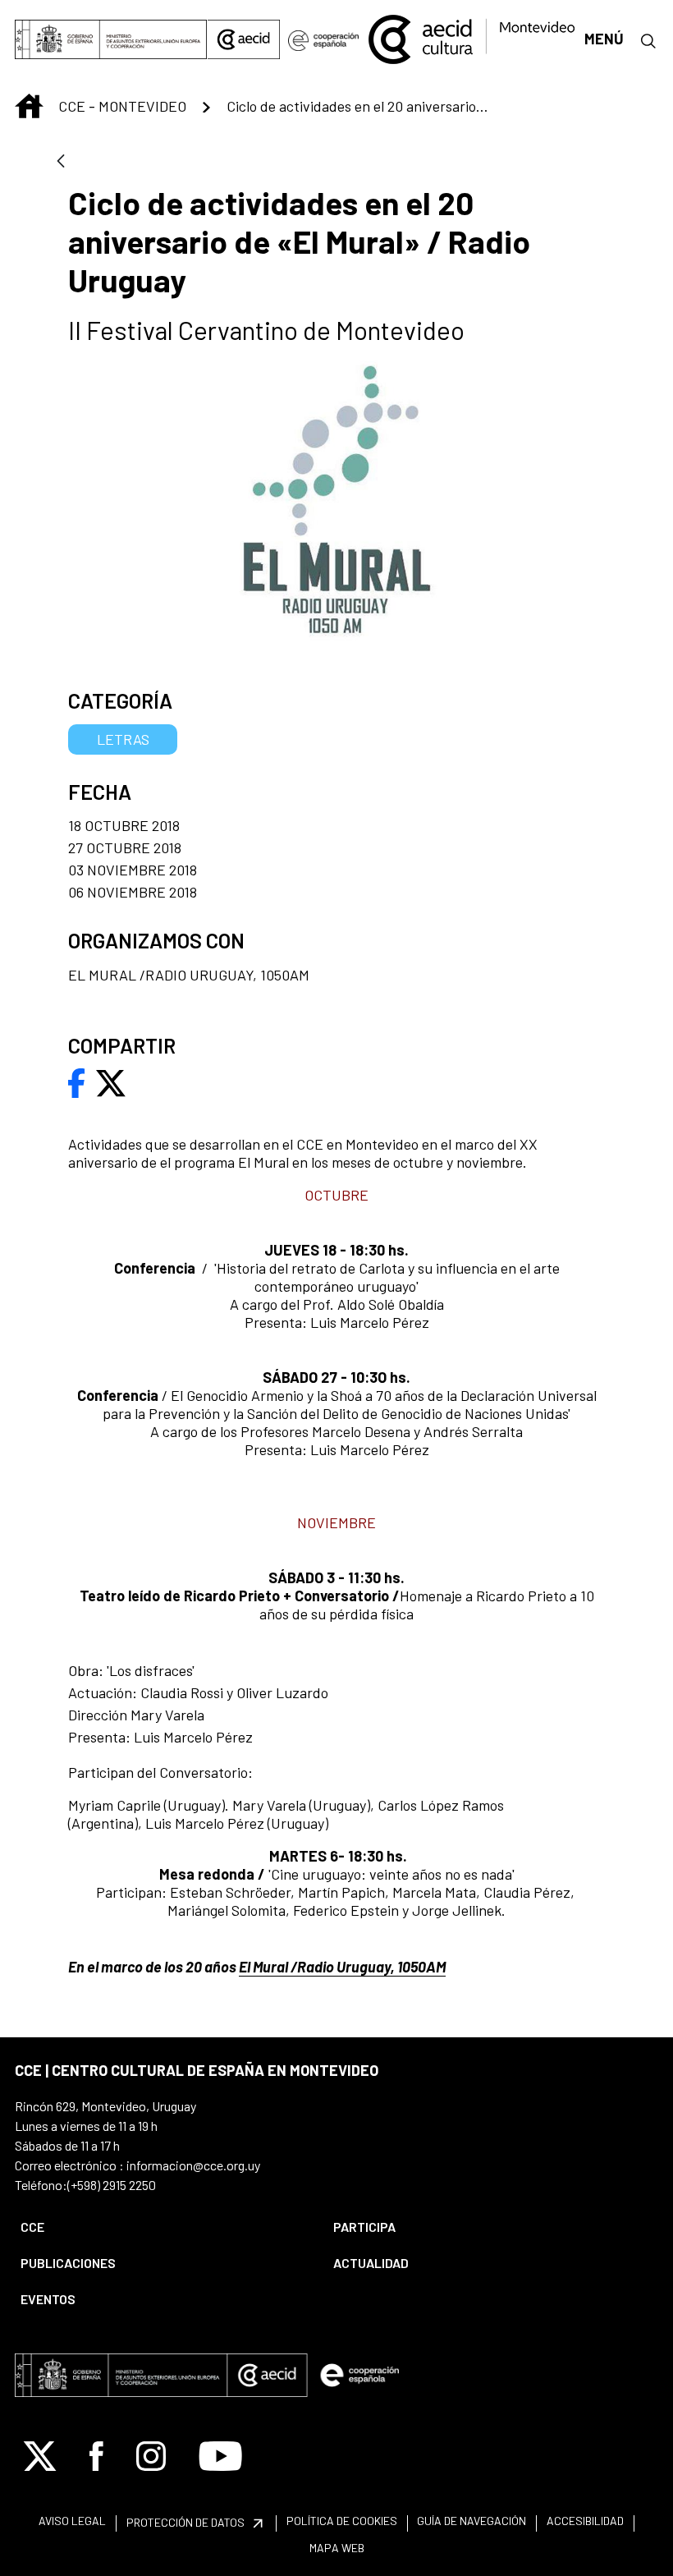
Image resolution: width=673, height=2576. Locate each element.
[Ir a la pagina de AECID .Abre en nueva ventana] (244, 39)
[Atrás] (61, 162)
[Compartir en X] (111, 1081)
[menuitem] (163, 2227)
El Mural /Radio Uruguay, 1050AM (342, 1967)
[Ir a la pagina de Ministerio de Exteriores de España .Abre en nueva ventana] (111, 39)
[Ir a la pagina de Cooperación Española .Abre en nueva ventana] (323, 39)
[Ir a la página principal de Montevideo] (471, 37)
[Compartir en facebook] (77, 1081)
